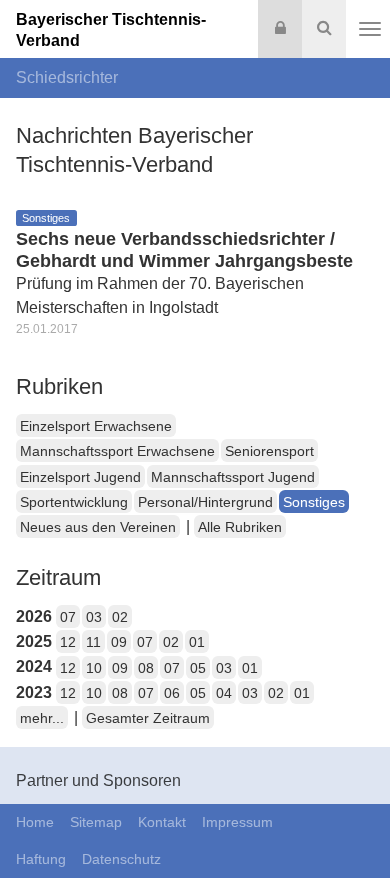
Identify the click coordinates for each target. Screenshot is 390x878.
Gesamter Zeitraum (148, 718)
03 (94, 617)
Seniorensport (269, 451)
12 (68, 642)
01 (197, 642)
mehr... (42, 718)
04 (224, 693)
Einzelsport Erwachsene (96, 426)
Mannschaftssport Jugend (233, 477)
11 (93, 642)
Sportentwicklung (74, 502)
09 (119, 642)
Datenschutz (121, 859)
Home (35, 822)
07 (68, 617)
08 (146, 668)
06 (172, 693)
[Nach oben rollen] (350, 822)
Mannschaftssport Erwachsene (117, 451)
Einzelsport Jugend (80, 477)
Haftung (41, 859)
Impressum (237, 822)
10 (94, 668)
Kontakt (162, 822)
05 (198, 668)
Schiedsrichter (67, 77)
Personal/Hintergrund (205, 502)
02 (120, 617)
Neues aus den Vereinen (98, 527)
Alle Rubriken (240, 527)
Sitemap (96, 822)
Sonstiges (314, 502)
